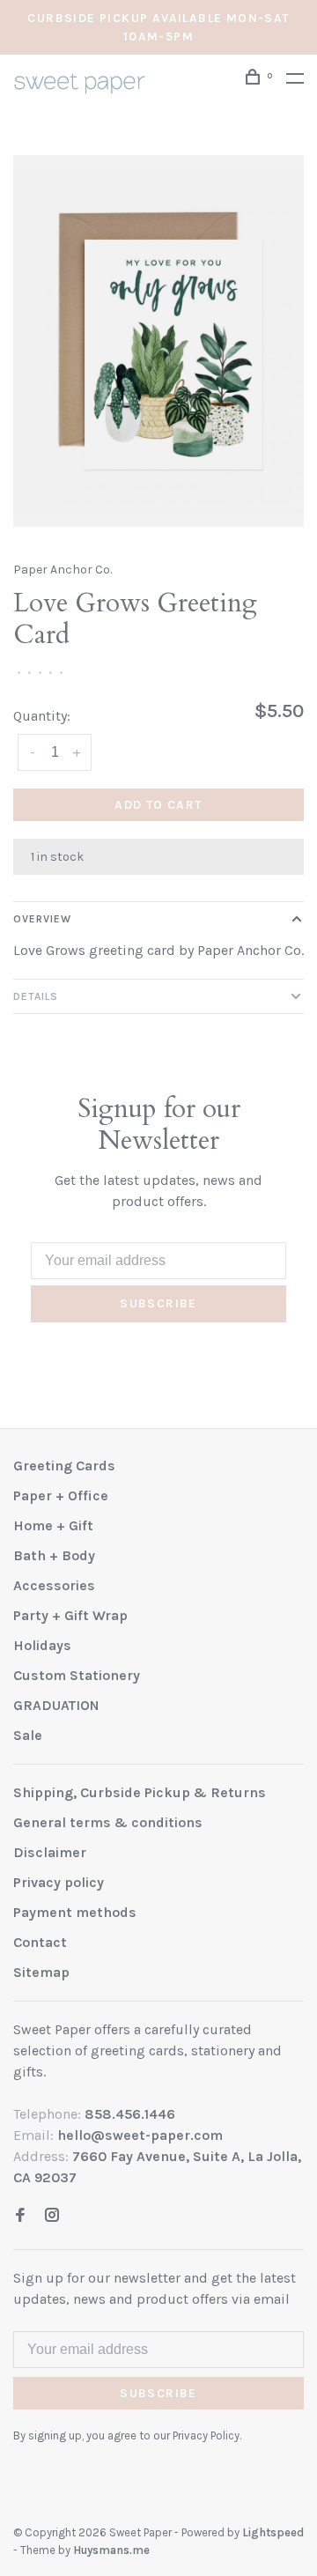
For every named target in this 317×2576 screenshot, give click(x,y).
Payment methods (75, 1912)
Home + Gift (53, 1525)
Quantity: (42, 716)
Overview (42, 919)
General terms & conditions (108, 1822)
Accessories (54, 1585)
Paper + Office (61, 1495)
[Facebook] (20, 2216)
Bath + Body (54, 1555)
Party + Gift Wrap (70, 1615)
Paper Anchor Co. (63, 570)
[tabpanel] (158, 341)
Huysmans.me (111, 2550)
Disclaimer (50, 1852)
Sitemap (41, 1972)
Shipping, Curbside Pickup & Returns (140, 1792)
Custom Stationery (77, 1675)
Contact (40, 1942)
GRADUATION (56, 1705)
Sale (28, 1735)
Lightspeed (273, 2532)
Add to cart (158, 805)
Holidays (42, 1645)
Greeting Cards (64, 1466)
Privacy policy (59, 1882)
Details (36, 996)
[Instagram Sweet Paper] (52, 2216)
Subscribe (158, 1303)
